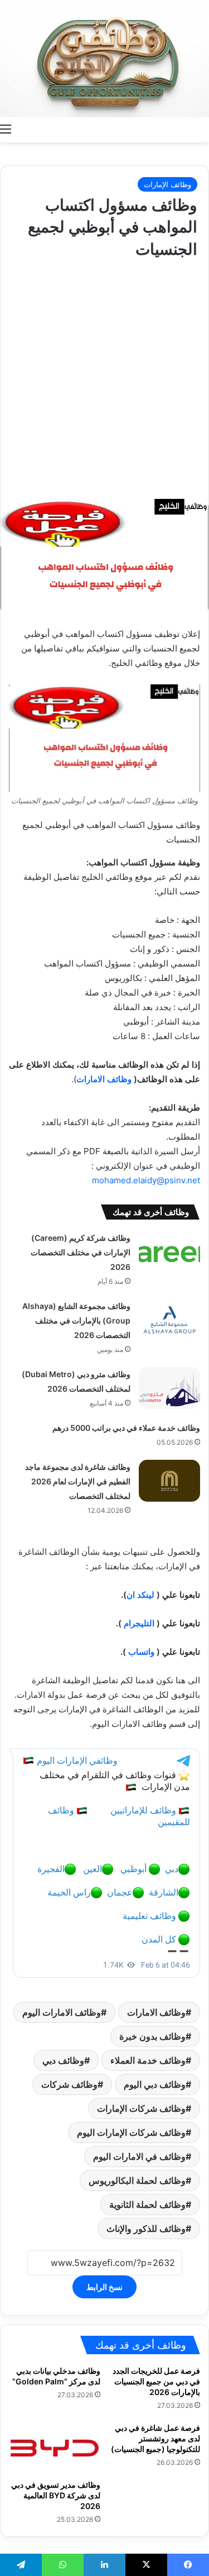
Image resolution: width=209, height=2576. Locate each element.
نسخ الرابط (104, 2287)
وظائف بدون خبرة (152, 2036)
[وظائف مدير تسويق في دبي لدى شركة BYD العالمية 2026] (55, 2448)
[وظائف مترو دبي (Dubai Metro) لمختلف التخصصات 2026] (169, 1388)
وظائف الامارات (104, 1079)
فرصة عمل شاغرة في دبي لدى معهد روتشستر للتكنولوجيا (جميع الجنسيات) (155, 2438)
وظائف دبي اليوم (155, 2084)
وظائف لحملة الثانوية (147, 2204)
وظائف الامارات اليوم (62, 2012)
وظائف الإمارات (167, 184)
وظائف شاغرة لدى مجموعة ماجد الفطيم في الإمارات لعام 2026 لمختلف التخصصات (78, 1481)
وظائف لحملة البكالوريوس (137, 2180)
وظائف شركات (69, 2084)
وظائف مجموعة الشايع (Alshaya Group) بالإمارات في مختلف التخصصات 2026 (76, 1320)
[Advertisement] (104, 376)
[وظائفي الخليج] (104, 59)
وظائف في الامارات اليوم (139, 2156)
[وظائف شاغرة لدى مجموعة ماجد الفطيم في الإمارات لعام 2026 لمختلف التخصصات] (169, 1481)
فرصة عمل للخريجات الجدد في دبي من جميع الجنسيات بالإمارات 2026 (156, 2381)
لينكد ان (140, 1595)
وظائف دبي (63, 2060)
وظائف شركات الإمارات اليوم (131, 2132)
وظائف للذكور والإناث (146, 2229)
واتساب (141, 1652)
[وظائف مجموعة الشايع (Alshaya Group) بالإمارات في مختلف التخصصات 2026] (169, 1320)
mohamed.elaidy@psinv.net (146, 1180)
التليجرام (139, 1623)
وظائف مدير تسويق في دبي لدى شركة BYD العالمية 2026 (56, 2495)
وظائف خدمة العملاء (148, 2060)
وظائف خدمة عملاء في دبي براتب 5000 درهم (126, 1428)
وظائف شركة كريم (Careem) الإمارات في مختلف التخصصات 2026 (81, 1252)
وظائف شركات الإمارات (141, 2108)
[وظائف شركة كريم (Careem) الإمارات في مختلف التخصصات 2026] (169, 1252)
